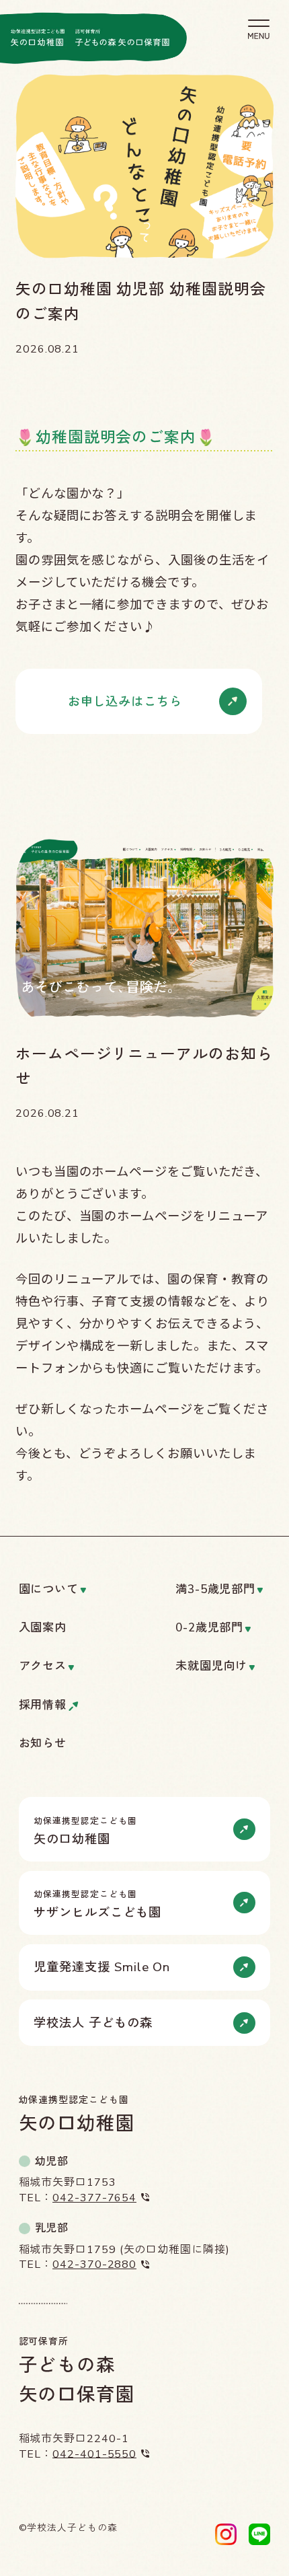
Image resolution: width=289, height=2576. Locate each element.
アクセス (43, 1667)
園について (49, 1590)
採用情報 (43, 1706)
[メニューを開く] (259, 29)
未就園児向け (212, 1667)
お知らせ (43, 1744)
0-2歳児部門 (209, 1628)
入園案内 (43, 1628)
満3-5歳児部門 (215, 1590)
